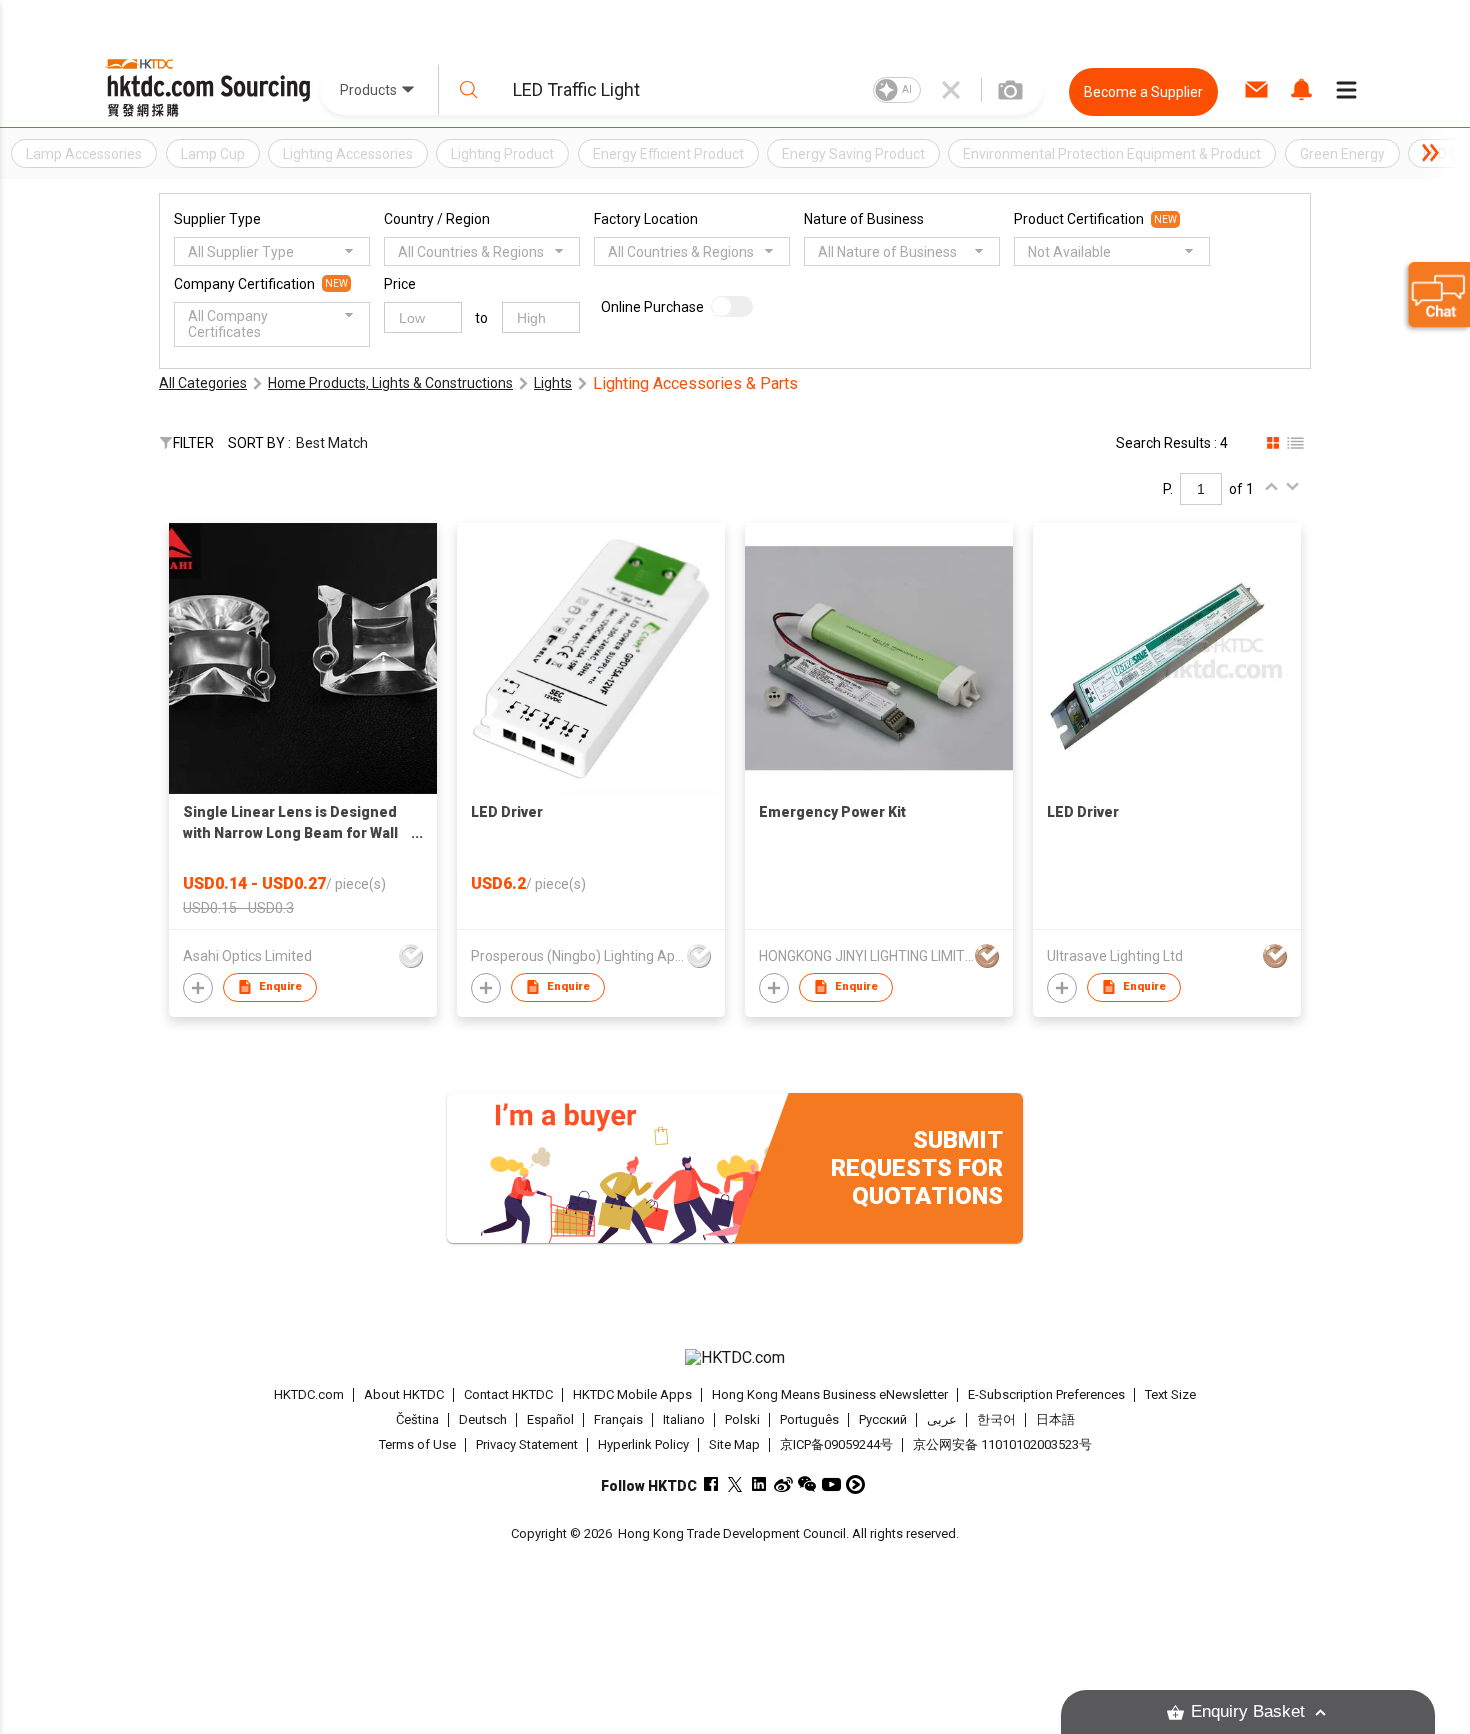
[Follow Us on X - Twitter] (735, 1484)
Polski (742, 1419)
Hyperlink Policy (643, 1444)
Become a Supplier (1143, 92)
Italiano (684, 1419)
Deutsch (483, 1419)
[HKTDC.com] (735, 1358)
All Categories (203, 383)
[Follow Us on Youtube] (831, 1484)
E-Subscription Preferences (1046, 1394)
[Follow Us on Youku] (855, 1484)
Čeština (417, 1419)
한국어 (996, 1419)
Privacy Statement (527, 1444)
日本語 (1055, 1419)
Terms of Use (417, 1444)
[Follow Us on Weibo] (783, 1484)
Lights (553, 383)
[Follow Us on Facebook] (711, 1484)
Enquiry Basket (1248, 1711)
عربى (942, 1419)
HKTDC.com (309, 1394)
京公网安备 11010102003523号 (1002, 1444)
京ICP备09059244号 (836, 1444)
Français (618, 1419)
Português (809, 1419)
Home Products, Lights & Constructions (390, 383)
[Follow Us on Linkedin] (759, 1484)
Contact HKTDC (508, 1394)
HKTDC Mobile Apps (632, 1394)
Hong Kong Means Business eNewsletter (830, 1394)
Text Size (1170, 1394)
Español (550, 1419)
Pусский (883, 1419)
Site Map (734, 1444)
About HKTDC (404, 1394)
